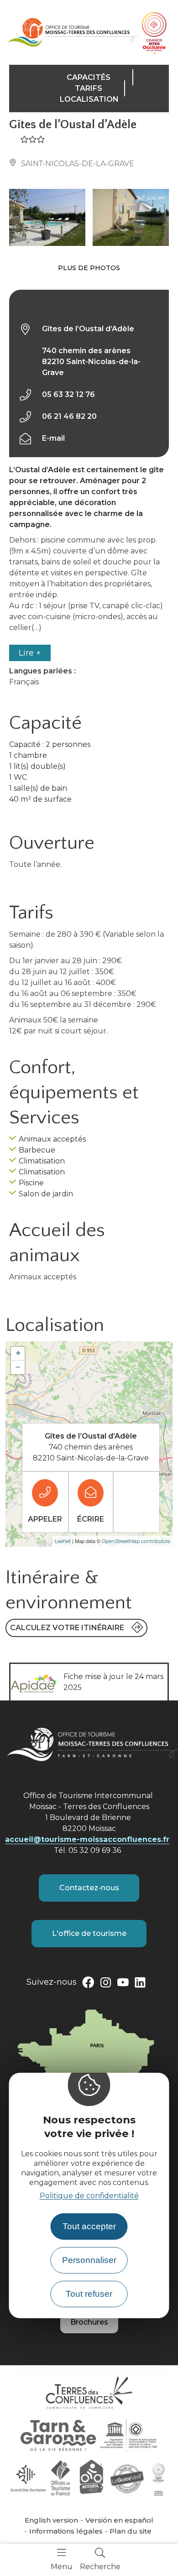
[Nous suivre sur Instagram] (105, 1984)
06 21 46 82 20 (69, 416)
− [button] (18, 1367)
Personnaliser (89, 2260)
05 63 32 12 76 (68, 394)
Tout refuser (89, 2294)
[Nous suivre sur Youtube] (123, 1984)
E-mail (53, 438)
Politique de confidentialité (89, 2196)
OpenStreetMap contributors (136, 1541)
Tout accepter (89, 2226)
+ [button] (18, 1353)
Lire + (30, 653)
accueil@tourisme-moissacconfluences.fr (87, 1839)
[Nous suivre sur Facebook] (88, 1984)
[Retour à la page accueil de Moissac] (72, 32)
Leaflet (63, 1541)
